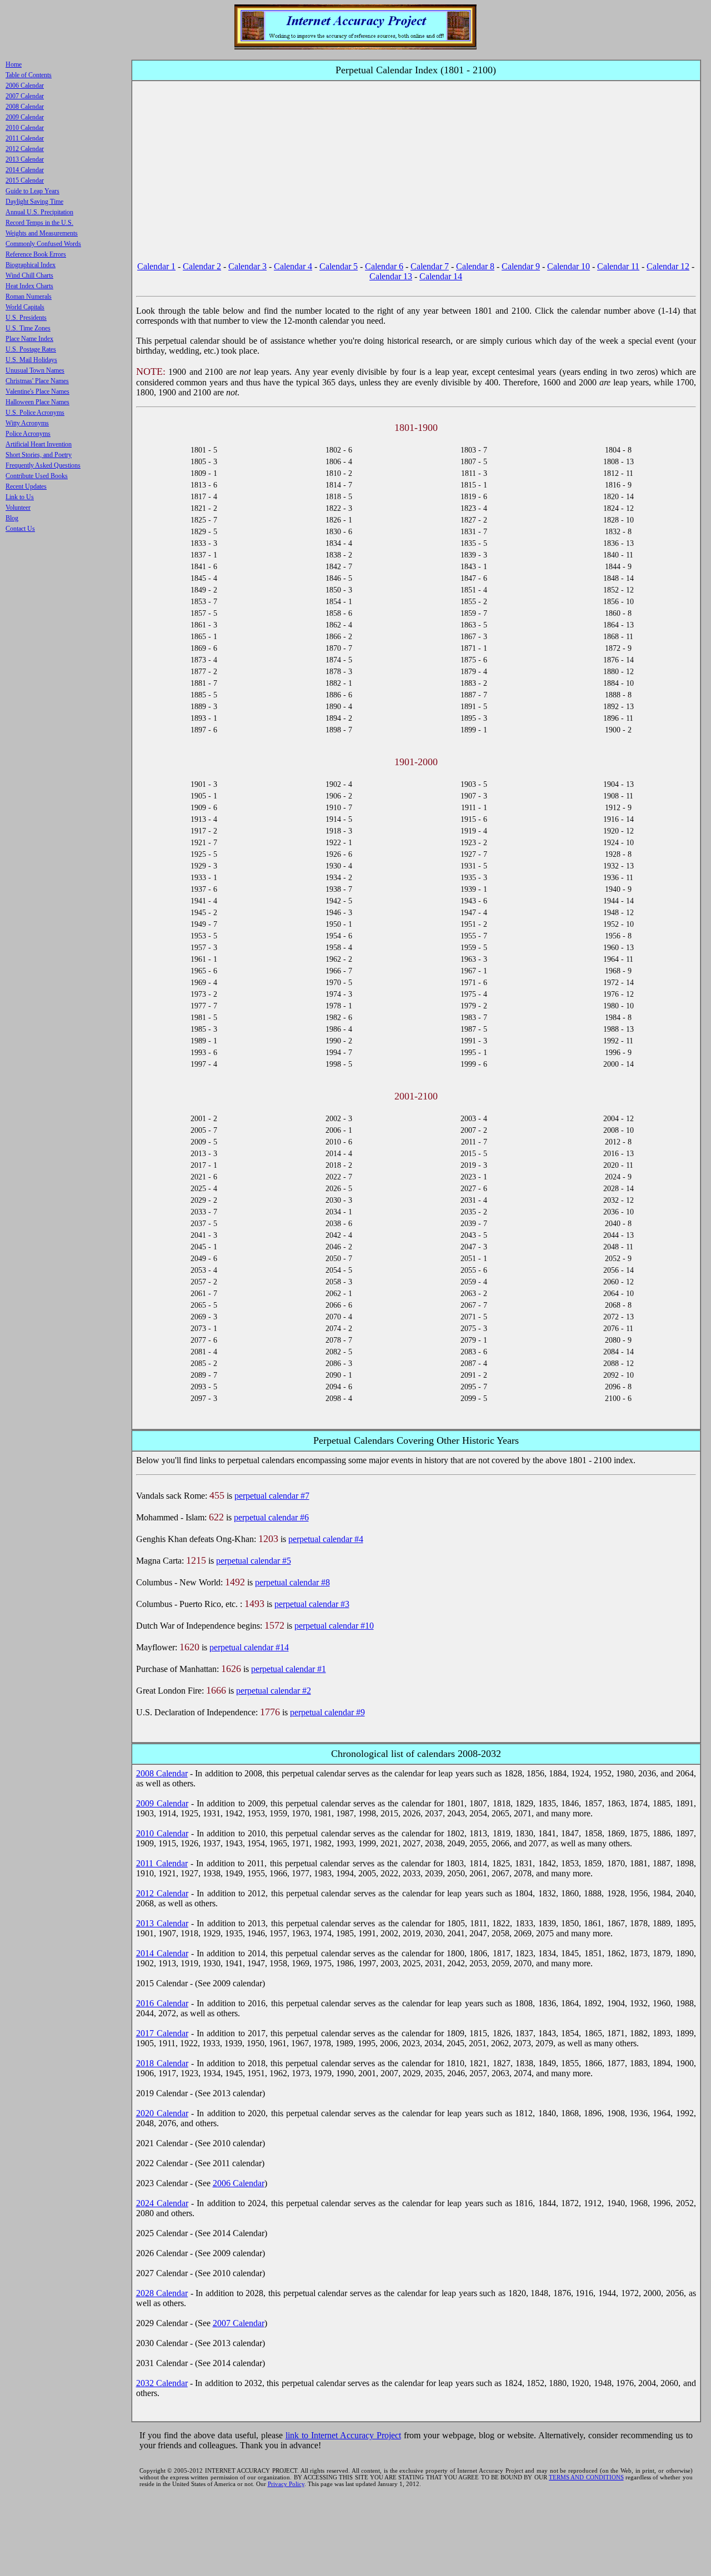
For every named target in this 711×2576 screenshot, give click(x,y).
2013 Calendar (162, 1923)
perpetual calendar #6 (271, 1517)
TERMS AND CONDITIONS (586, 2477)
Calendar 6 (384, 266)
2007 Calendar (239, 2323)
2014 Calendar (162, 1953)
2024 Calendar (162, 2203)
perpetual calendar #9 (327, 1712)
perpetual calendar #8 (292, 1582)
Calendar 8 (475, 266)
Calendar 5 (339, 266)
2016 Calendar (162, 2003)
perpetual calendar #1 (289, 1669)
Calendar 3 (247, 266)
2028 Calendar (162, 2293)
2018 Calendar (162, 2063)
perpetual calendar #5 (254, 1561)
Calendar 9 (521, 266)
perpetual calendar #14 (249, 1647)
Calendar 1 (156, 266)
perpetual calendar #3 (312, 1604)
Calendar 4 (293, 266)
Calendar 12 (668, 266)
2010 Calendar (162, 1833)
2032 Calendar (162, 2383)
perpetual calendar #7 (272, 1496)
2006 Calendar (239, 2183)
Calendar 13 (391, 276)
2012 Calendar (162, 1893)
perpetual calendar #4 (326, 1539)
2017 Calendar (162, 2033)
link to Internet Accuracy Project (343, 2435)
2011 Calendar (162, 1863)
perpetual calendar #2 (274, 1691)
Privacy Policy (286, 2484)
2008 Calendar (162, 1773)
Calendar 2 (202, 266)
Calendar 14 (441, 276)
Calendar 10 (569, 266)
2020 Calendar (162, 2113)
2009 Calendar (162, 1803)
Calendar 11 (618, 266)
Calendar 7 (430, 266)
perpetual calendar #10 (334, 1626)
